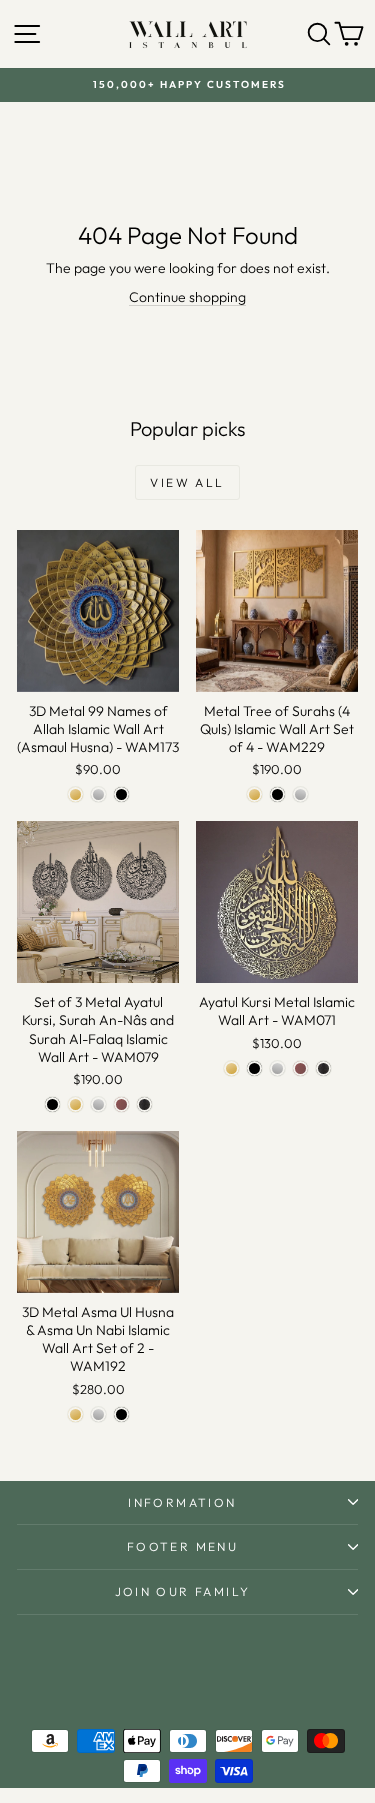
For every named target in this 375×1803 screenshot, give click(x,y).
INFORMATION (182, 1502)
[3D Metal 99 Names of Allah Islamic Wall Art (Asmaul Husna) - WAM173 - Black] (121, 794)
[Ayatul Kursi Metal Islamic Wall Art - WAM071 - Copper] (300, 1068)
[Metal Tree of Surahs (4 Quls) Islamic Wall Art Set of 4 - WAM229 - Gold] (254, 794)
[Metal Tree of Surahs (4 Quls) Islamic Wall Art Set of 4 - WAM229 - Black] (277, 794)
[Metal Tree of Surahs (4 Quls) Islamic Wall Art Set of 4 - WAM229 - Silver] (300, 794)
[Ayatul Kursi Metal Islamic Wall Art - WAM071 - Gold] (231, 1068)
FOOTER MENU (182, 1546)
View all (187, 482)
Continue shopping (187, 297)
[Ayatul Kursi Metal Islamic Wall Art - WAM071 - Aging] (323, 1068)
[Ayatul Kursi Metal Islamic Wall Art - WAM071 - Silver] (277, 1068)
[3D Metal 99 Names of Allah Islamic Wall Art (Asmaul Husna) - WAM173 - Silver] (98, 794)
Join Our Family (183, 1591)
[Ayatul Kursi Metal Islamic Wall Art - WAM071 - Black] (254, 1068)
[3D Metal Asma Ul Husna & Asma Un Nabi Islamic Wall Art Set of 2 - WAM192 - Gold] (75, 1414)
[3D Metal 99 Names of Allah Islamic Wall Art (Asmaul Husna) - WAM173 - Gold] (75, 794)
